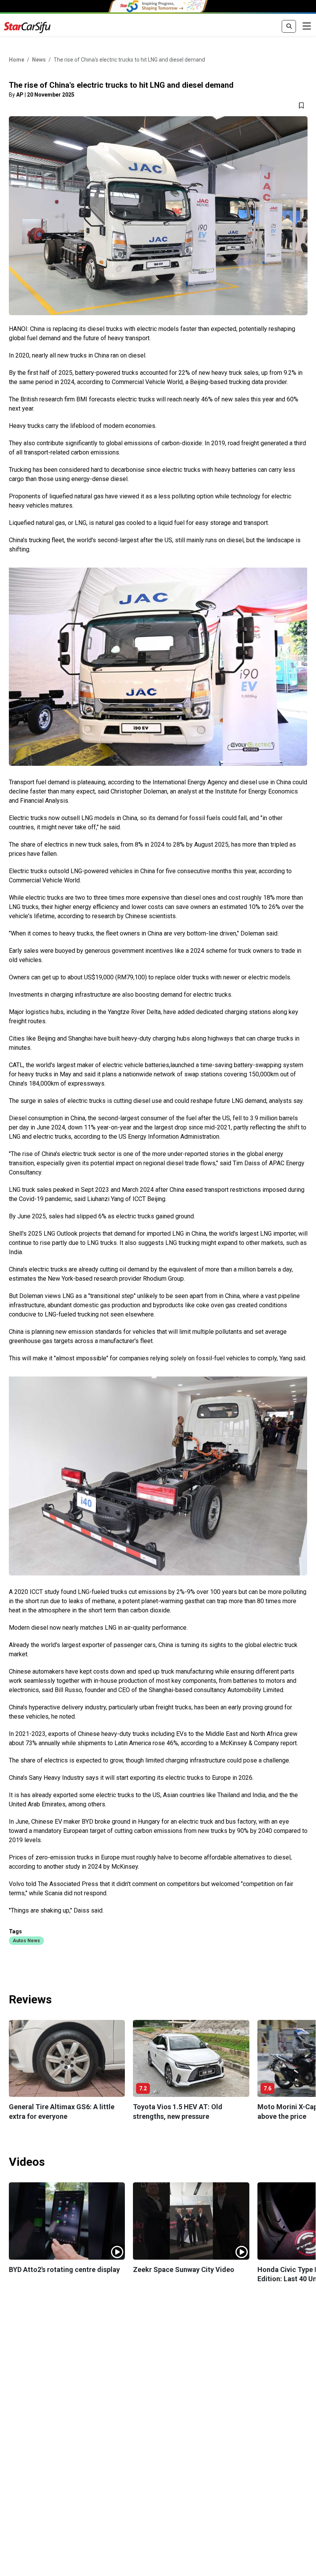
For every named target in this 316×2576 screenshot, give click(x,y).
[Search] (289, 27)
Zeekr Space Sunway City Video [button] (184, 2269)
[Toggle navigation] (307, 27)
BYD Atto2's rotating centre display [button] (64, 2269)
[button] (26, 1940)
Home (17, 60)
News (39, 60)
